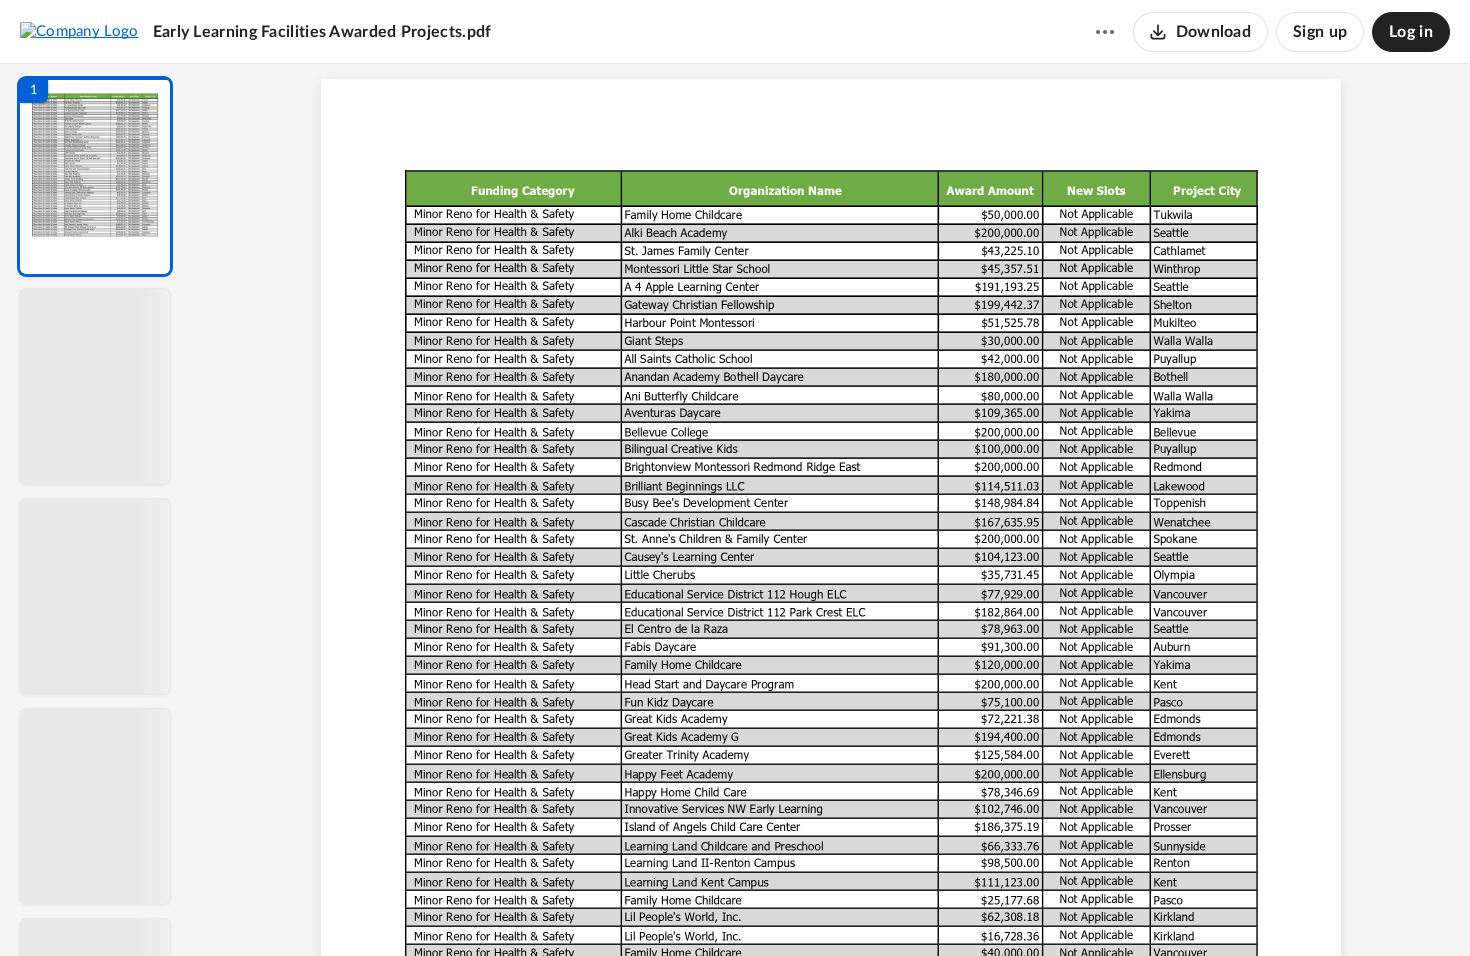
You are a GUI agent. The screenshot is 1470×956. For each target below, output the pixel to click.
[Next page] (791, 907)
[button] (95, 176)
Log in (1411, 32)
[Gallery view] (979, 907)
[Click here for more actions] (1105, 32)
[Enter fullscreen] (1015, 907)
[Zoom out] (833, 907)
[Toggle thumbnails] (647, 907)
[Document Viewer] (830, 510)
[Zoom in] (901, 907)
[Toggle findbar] (683, 907)
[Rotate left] (941, 907)
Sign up (1320, 32)
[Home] (79, 31)
